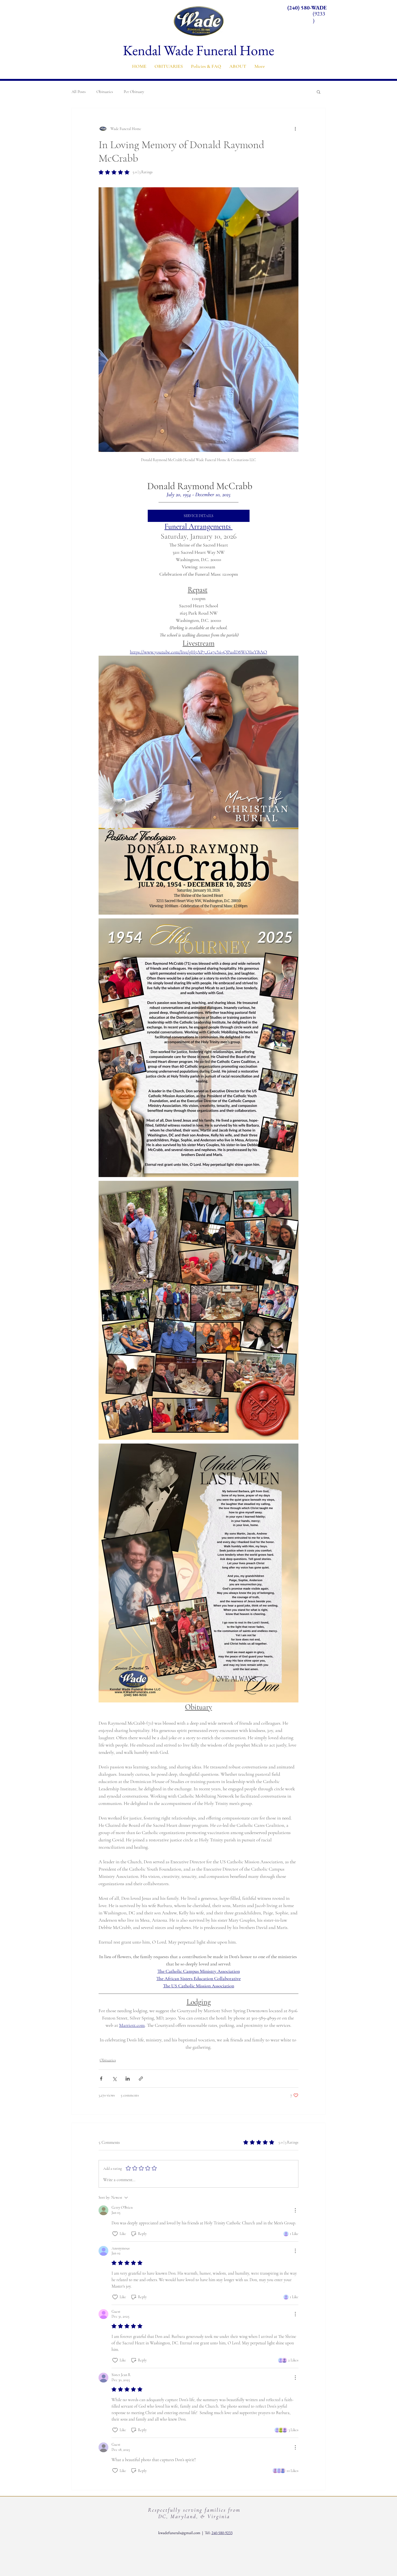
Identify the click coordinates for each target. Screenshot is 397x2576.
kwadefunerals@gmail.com (179, 2533)
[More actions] (295, 129)
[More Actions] (295, 2210)
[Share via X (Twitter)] (114, 2079)
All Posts (79, 92)
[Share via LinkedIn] (128, 2079)
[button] (169, 66)
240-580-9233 (222, 2533)
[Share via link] (141, 2079)
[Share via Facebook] (101, 2079)
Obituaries (105, 92)
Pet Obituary (134, 92)
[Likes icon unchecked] (115, 2234)
